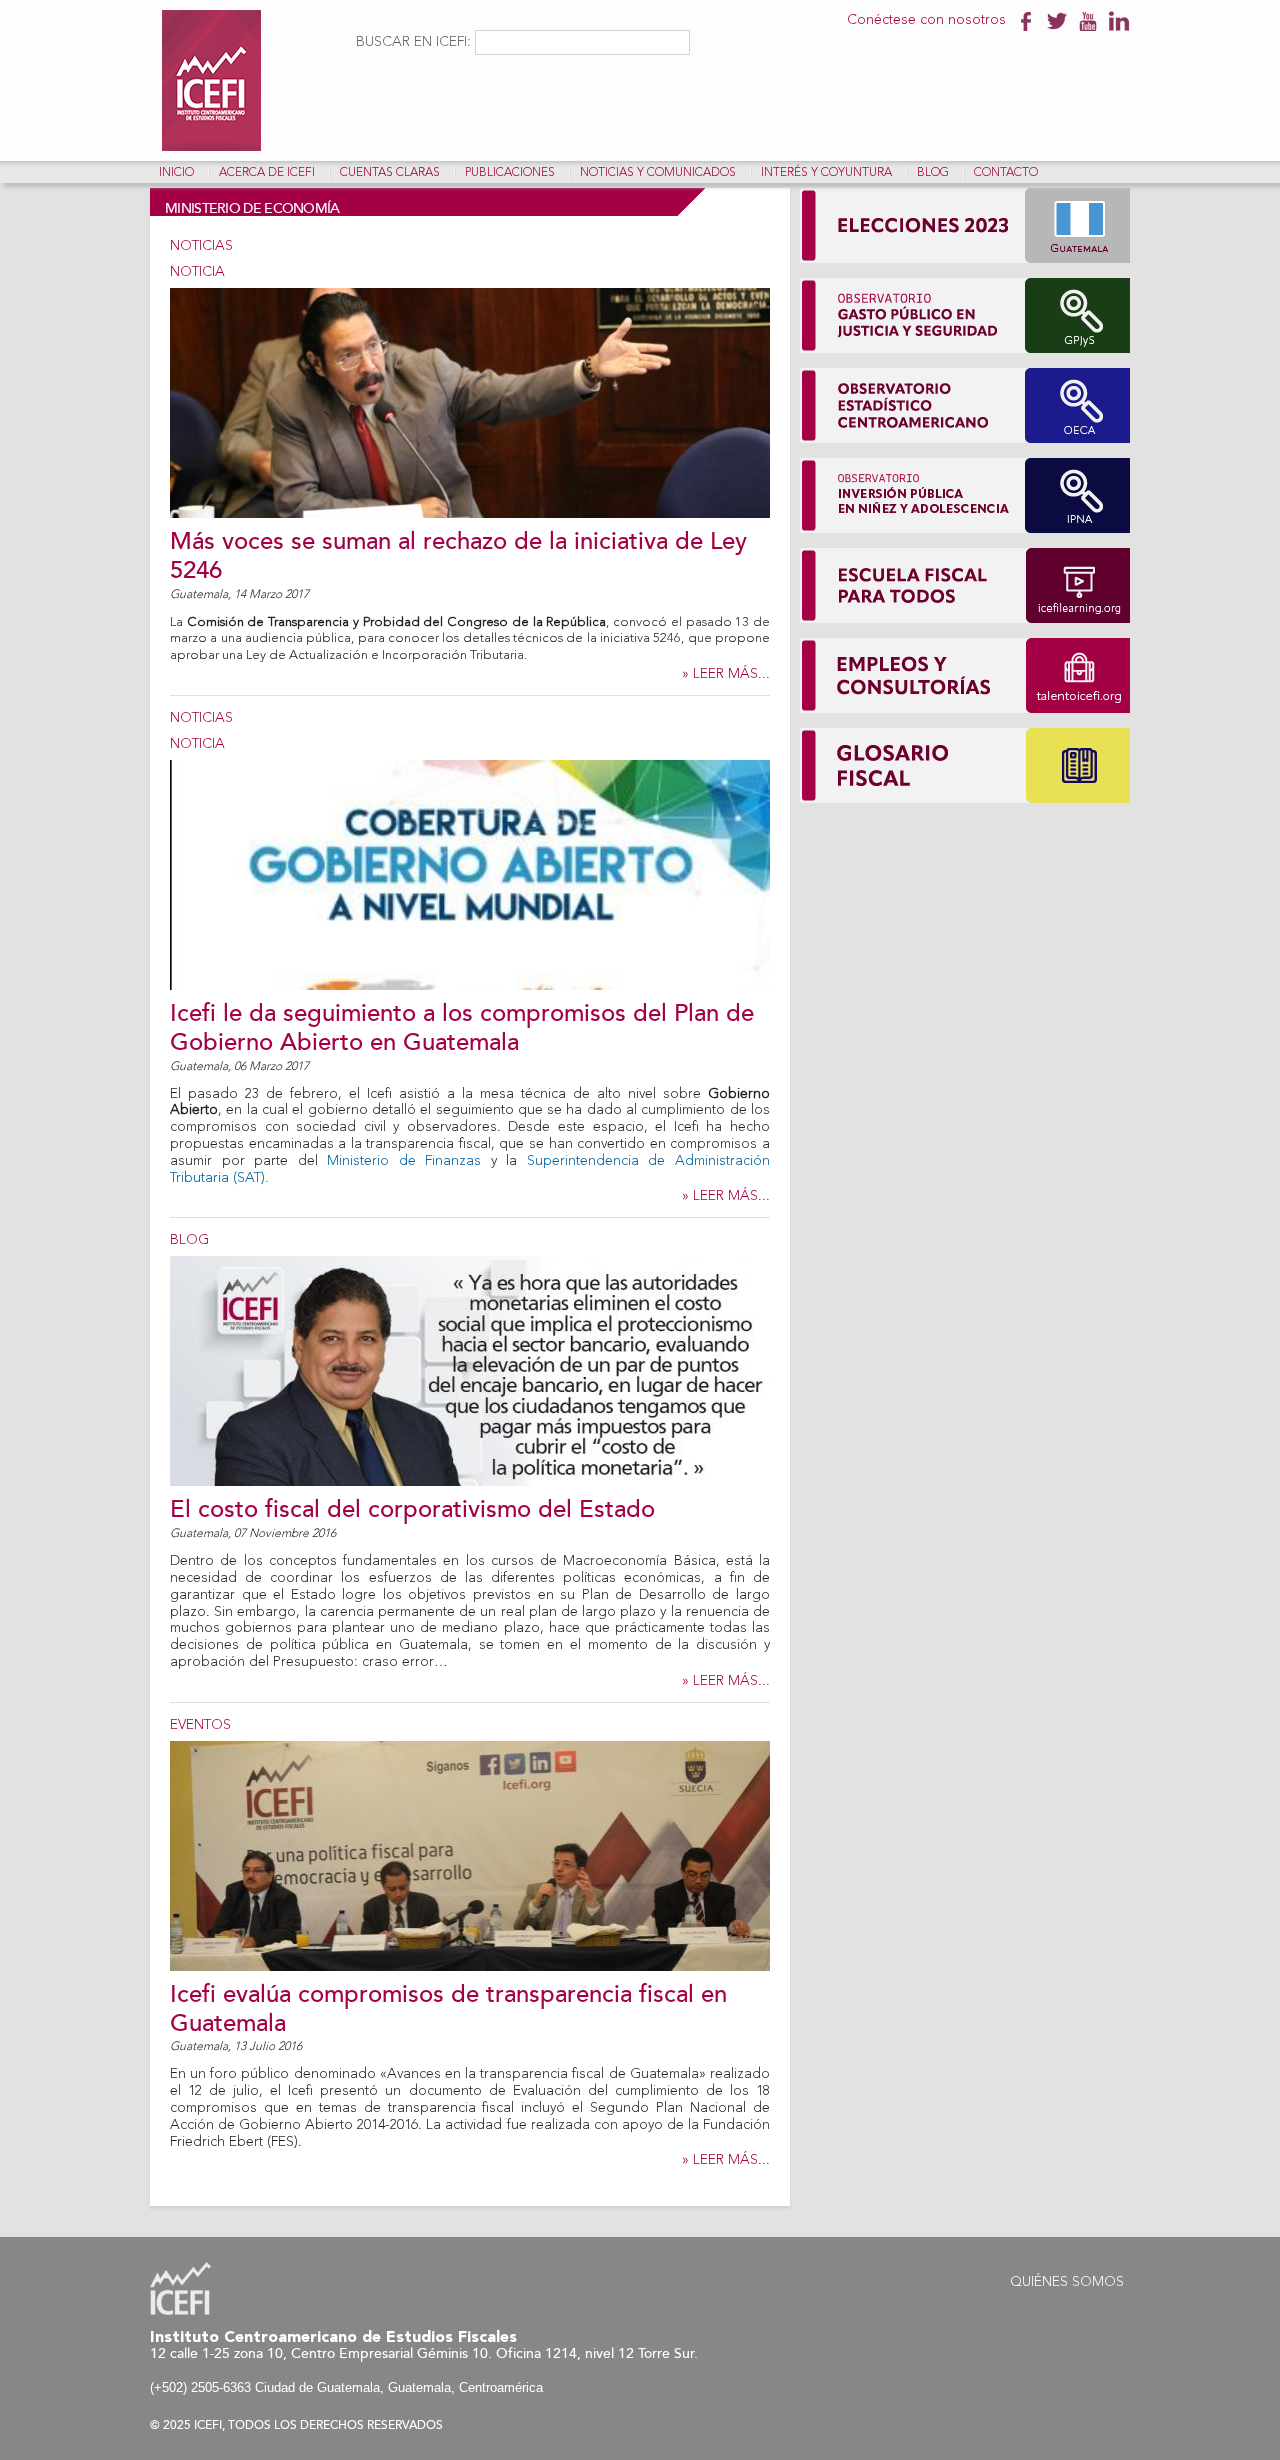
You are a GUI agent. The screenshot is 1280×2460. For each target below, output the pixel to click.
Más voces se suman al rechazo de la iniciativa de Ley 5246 (458, 556)
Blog (933, 173)
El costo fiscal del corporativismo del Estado (412, 1509)
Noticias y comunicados (658, 173)
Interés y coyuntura (826, 173)
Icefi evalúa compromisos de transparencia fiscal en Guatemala (448, 2009)
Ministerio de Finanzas (404, 1161)
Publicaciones (510, 173)
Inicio (176, 173)
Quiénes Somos (1067, 2282)
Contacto (1006, 173)
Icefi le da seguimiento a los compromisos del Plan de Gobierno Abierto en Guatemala (462, 1028)
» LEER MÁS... (726, 674)
